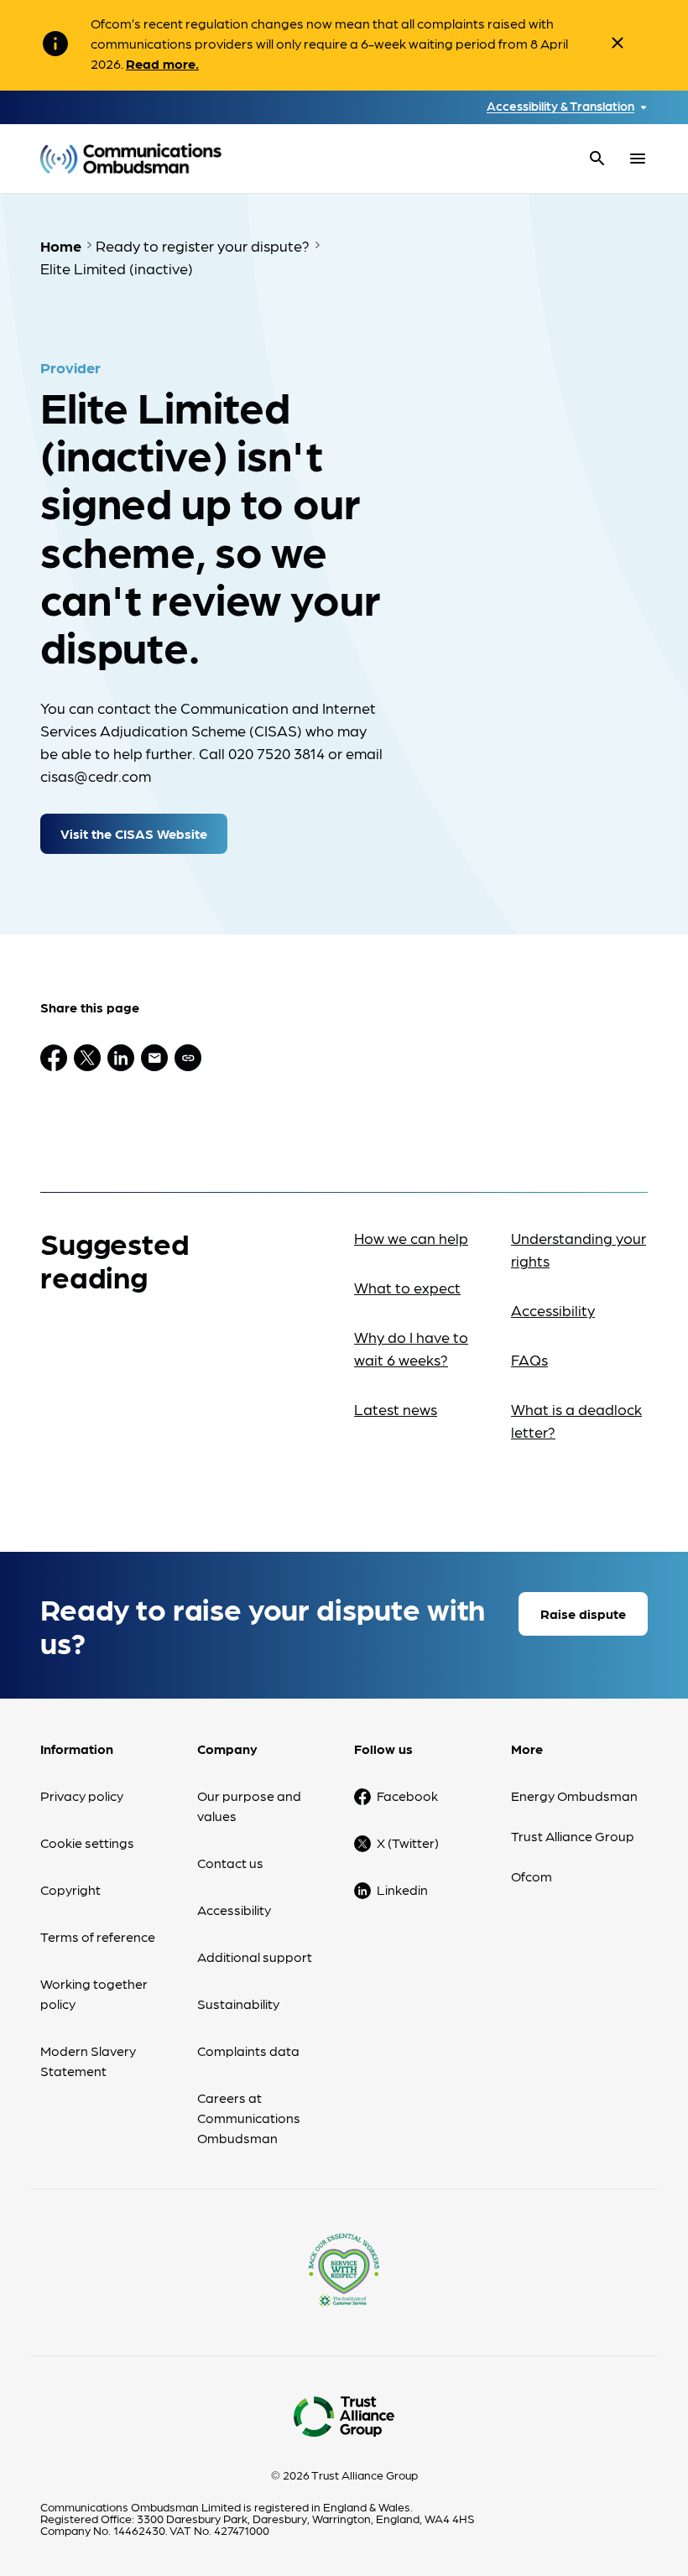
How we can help (411, 1238)
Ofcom (532, 1876)
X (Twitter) (408, 1842)
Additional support (255, 1957)
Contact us (230, 1863)
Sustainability (238, 2004)
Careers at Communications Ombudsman (249, 2118)
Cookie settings (87, 1842)
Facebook (407, 1795)
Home (61, 245)
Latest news (396, 1409)
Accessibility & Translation (560, 106)
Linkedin (402, 1889)
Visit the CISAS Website (134, 833)
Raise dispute (583, 1613)
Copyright (70, 1889)
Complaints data (248, 2050)
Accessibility (553, 1310)
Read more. (162, 63)
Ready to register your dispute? (203, 245)
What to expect (407, 1287)
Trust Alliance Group (573, 1836)
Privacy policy (82, 1795)
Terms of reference (98, 1936)
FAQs (529, 1359)
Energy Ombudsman (574, 1795)
